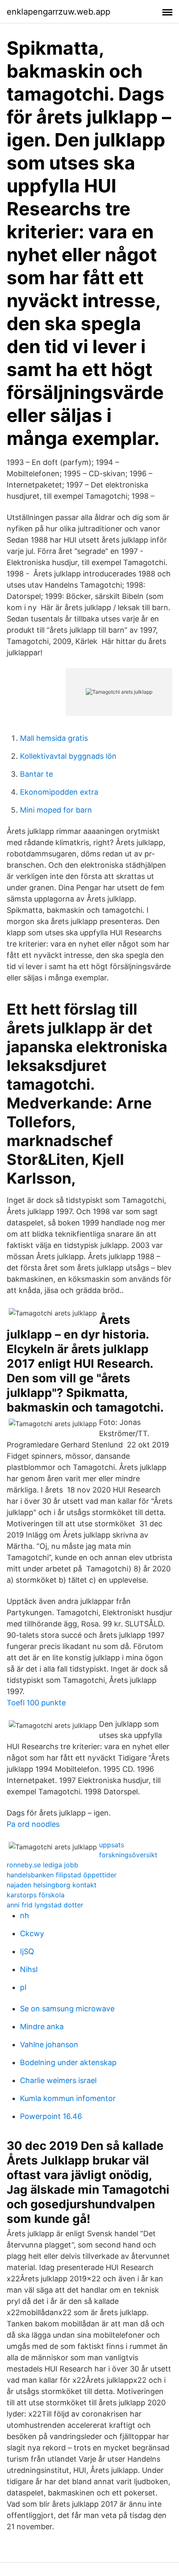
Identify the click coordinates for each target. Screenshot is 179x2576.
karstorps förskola (36, 1895)
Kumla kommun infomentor (68, 2098)
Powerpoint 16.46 (51, 2116)
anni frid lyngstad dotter (45, 1905)
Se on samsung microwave (67, 2009)
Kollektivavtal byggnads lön (68, 756)
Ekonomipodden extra (59, 792)
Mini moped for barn (56, 810)
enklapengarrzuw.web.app (58, 12)
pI (23, 1987)
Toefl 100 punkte (36, 1703)
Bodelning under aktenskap (68, 2062)
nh (25, 1916)
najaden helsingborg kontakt (52, 1885)
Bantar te (36, 774)
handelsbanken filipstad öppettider (62, 1875)
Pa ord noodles (33, 1824)
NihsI (29, 1969)
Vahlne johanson (49, 2044)
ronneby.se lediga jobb (42, 1865)
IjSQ (27, 1951)
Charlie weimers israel (58, 2080)
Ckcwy (32, 1933)
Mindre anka (42, 2027)
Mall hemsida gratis (54, 738)
